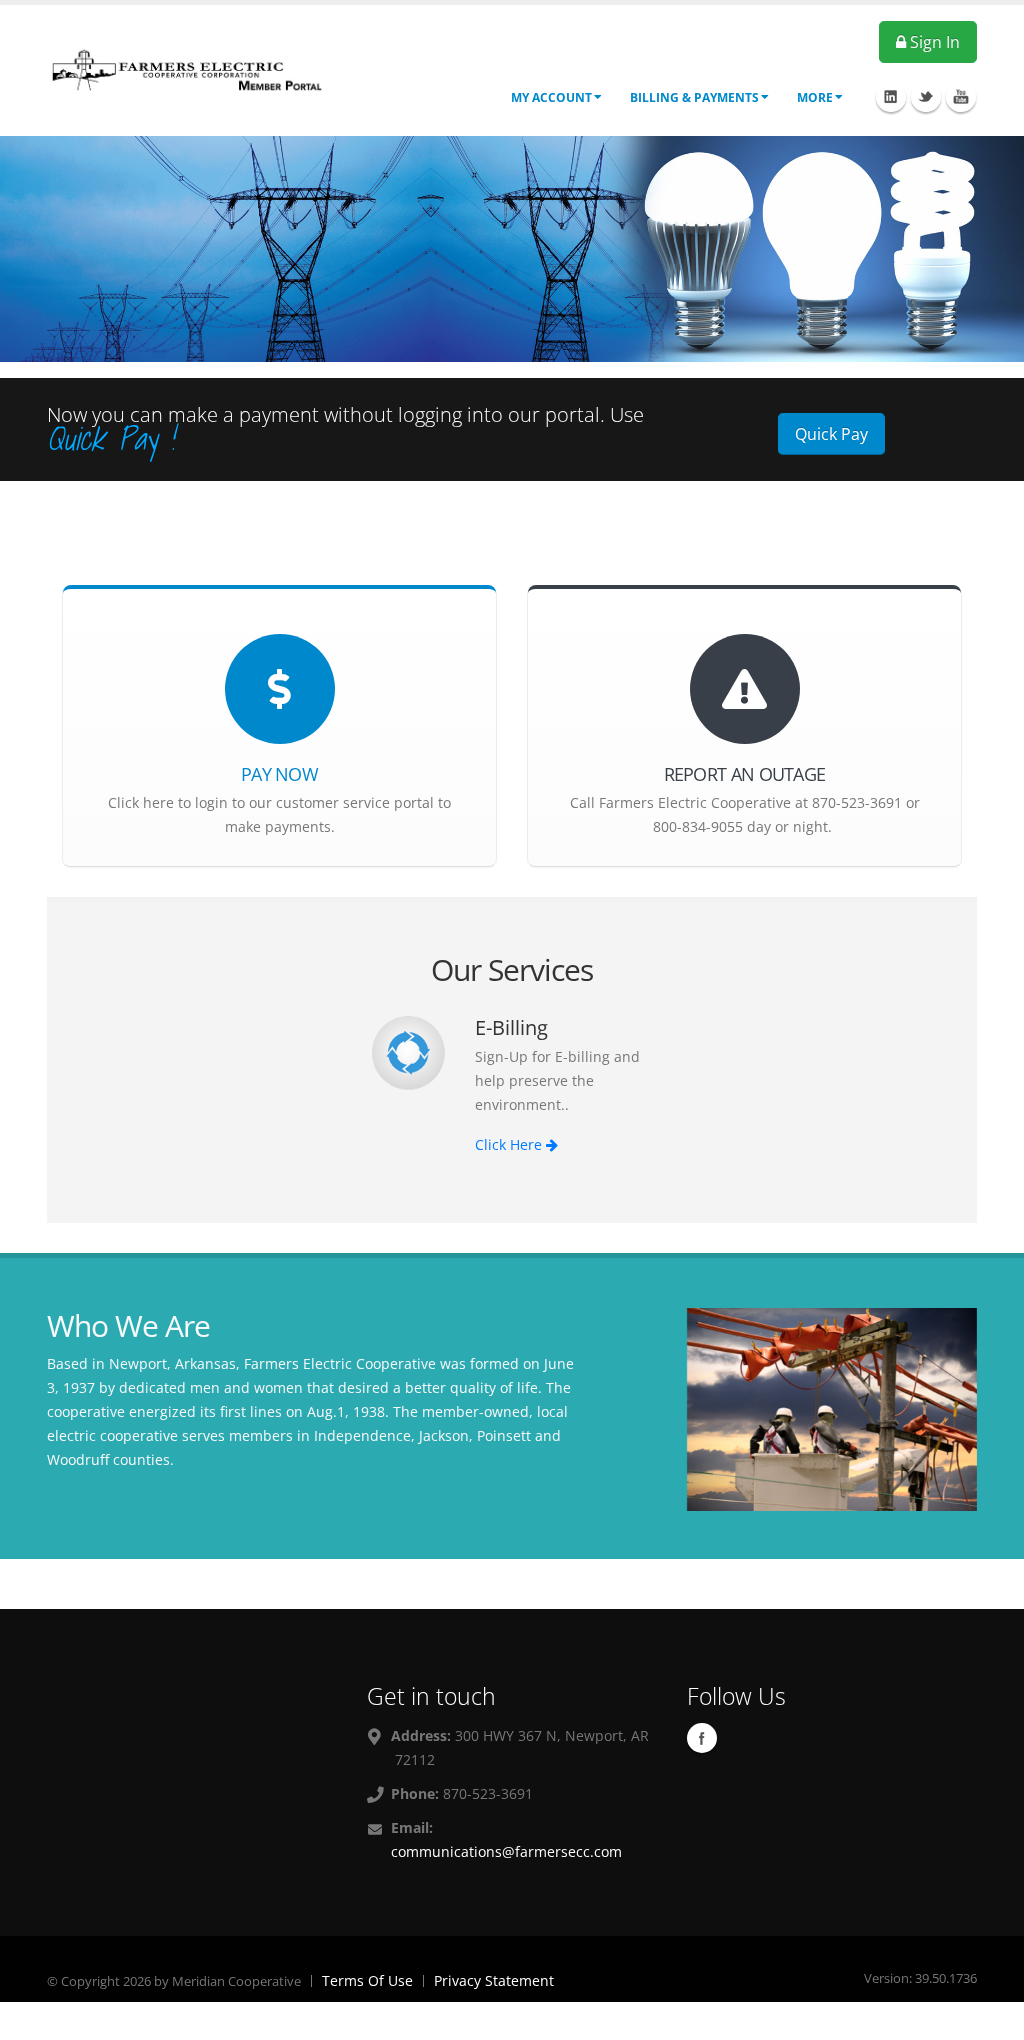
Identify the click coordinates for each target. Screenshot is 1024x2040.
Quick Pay (831, 434)
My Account (551, 97)
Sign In (933, 42)
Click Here (510, 1144)
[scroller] (989, 2016)
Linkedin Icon (891, 97)
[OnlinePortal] (187, 68)
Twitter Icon (926, 97)
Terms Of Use (367, 1980)
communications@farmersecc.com (506, 1851)
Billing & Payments (694, 97)
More (815, 97)
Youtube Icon (961, 97)
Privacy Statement (494, 1980)
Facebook (702, 1738)
